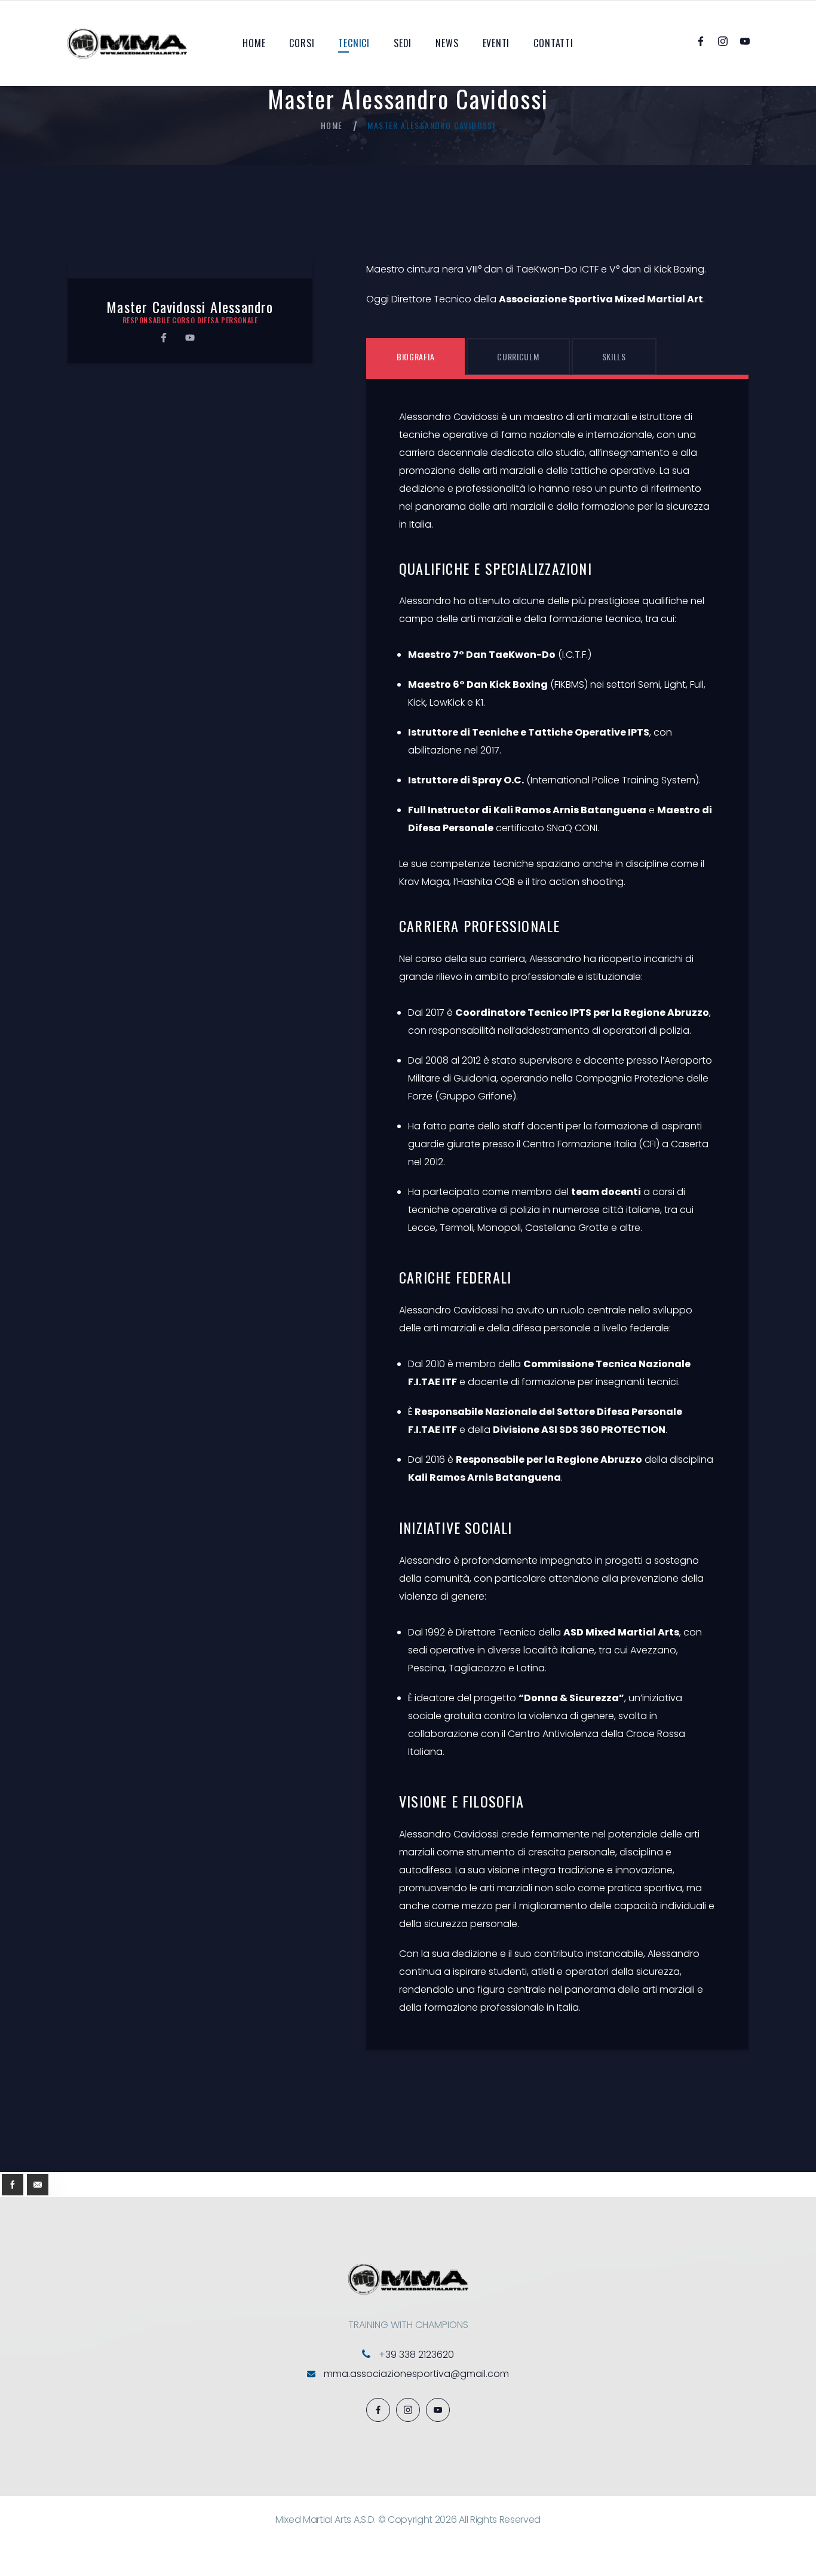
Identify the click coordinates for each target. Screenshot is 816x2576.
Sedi (403, 43)
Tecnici (354, 43)
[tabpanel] (557, 1212)
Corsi (302, 43)
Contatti (553, 43)
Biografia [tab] (415, 356)
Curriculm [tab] (518, 356)
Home (254, 43)
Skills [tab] (614, 356)
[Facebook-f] (164, 338)
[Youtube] (190, 338)
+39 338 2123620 (416, 2355)
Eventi (496, 43)
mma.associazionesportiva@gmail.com (416, 2374)
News (447, 43)
